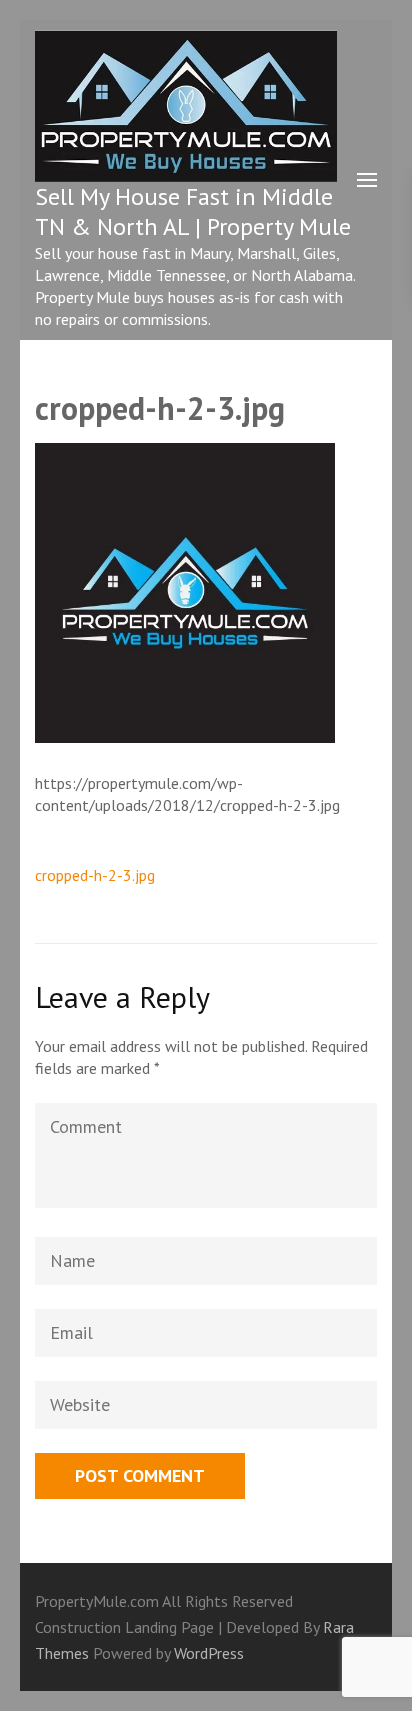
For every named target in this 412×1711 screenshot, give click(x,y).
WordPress (209, 1653)
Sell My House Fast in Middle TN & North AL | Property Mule (193, 211)
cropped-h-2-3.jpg (95, 875)
